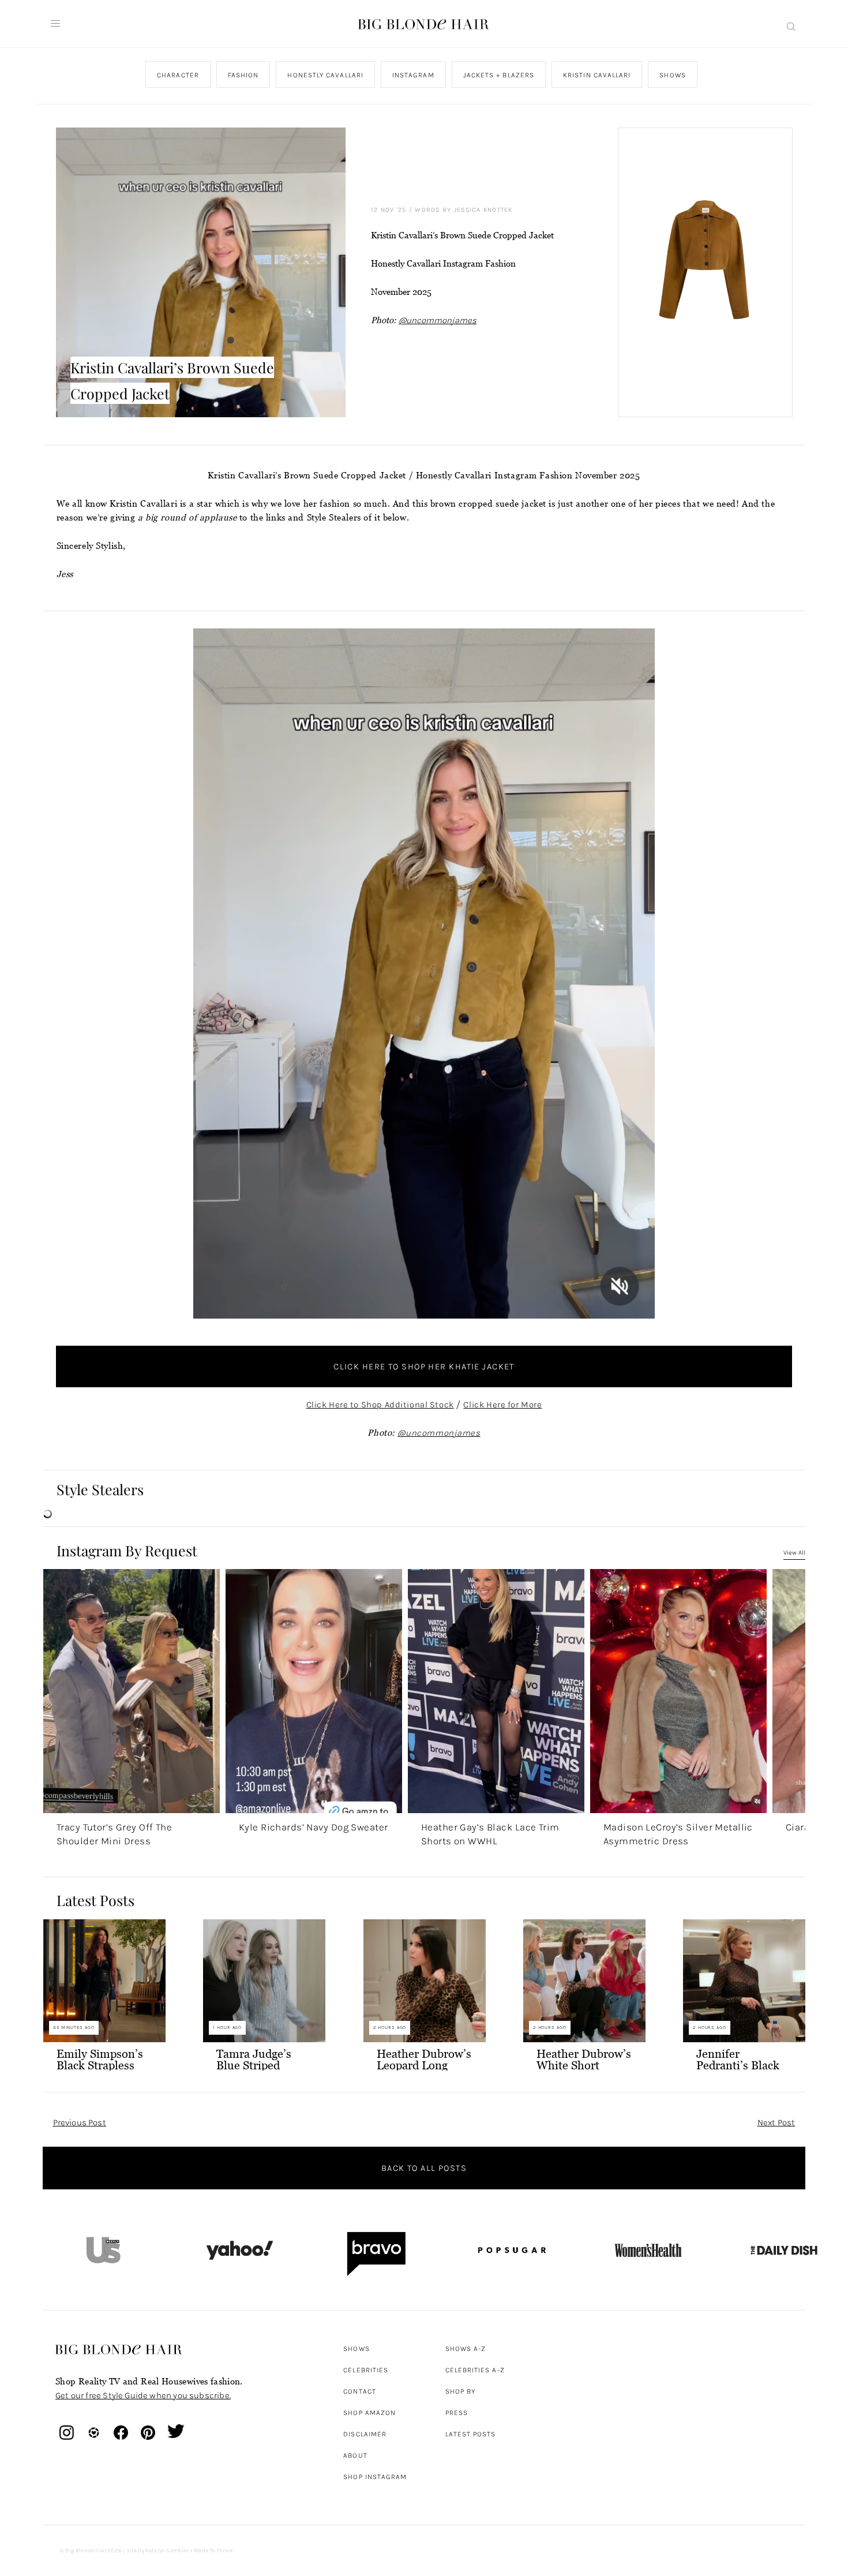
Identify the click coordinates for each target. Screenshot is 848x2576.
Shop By (461, 2391)
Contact (360, 2391)
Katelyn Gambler (167, 2551)
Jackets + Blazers (498, 75)
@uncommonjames (438, 320)
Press (457, 2413)
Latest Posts (471, 2434)
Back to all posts (424, 2168)
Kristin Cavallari (597, 75)
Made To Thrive (213, 2551)
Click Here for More (502, 1405)
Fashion (243, 75)
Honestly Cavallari (325, 75)
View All (794, 1553)
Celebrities (366, 2370)
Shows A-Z (466, 2349)
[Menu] (55, 24)
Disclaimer (365, 2434)
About (355, 2455)
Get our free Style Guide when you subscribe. (143, 2395)
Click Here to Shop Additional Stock (380, 1405)
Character (178, 75)
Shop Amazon (369, 2413)
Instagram (413, 75)
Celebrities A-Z (475, 2370)
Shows (672, 75)
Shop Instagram (375, 2477)
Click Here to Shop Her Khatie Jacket (424, 1366)
